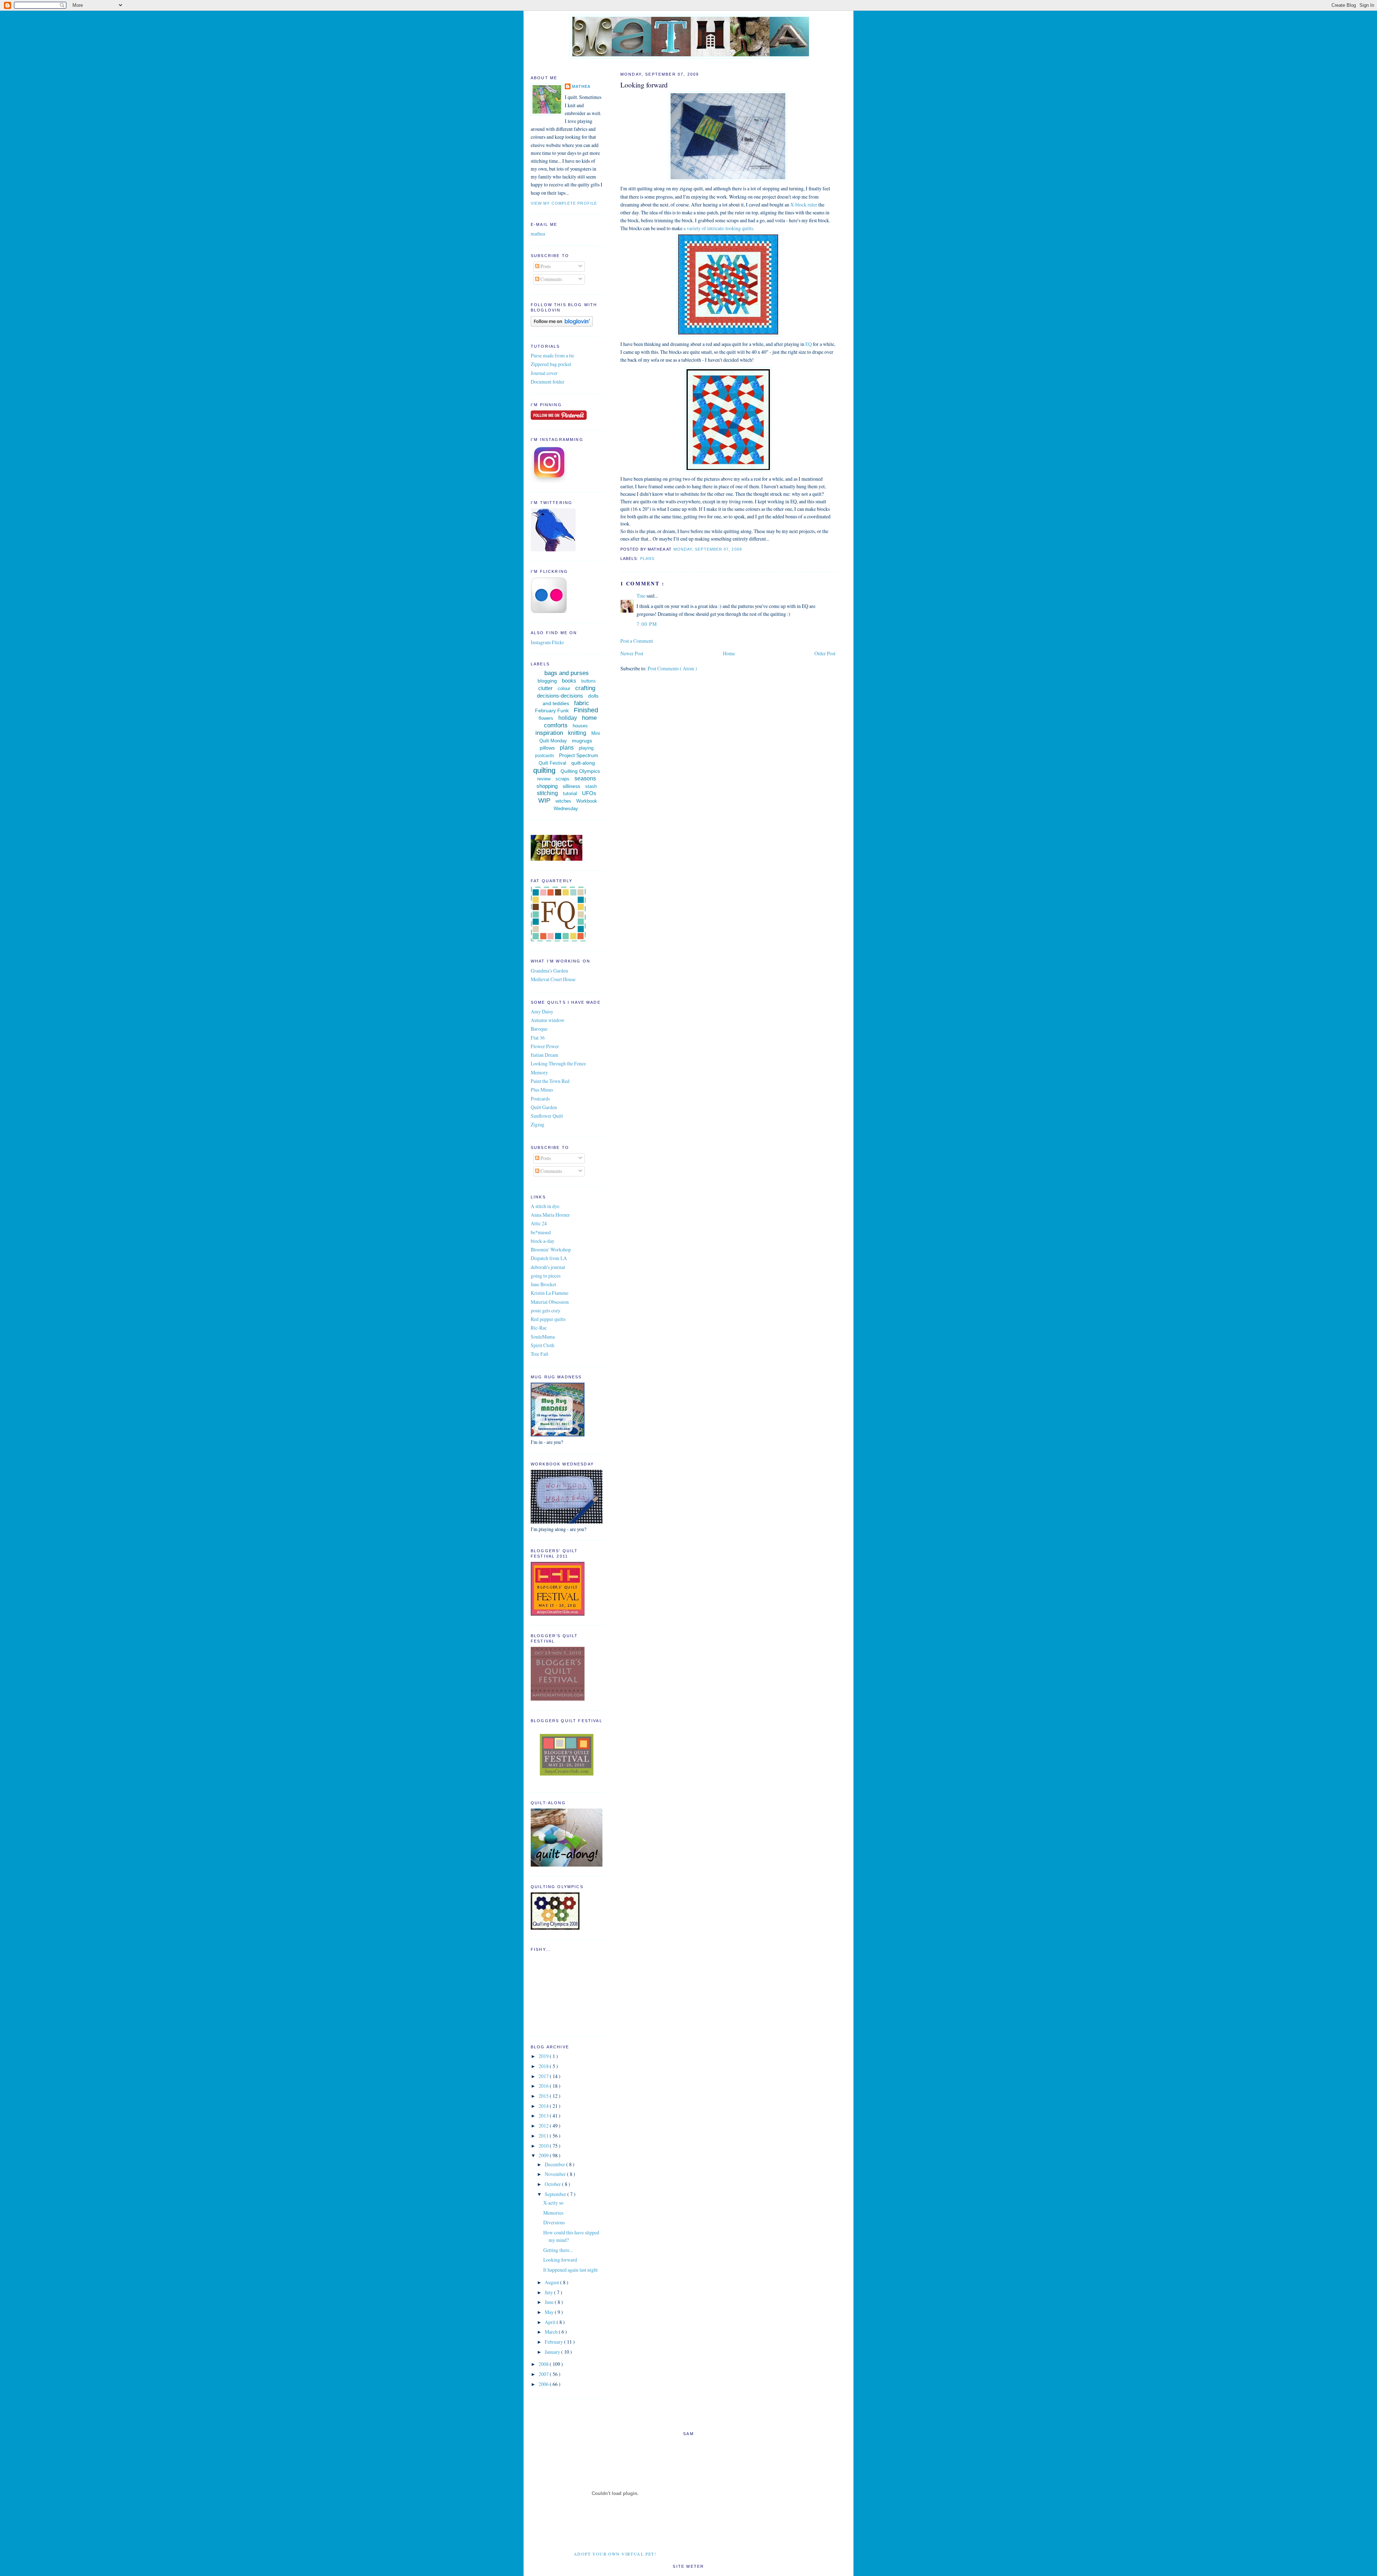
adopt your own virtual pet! (615, 2554)
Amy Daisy (542, 1011)
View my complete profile (564, 203)
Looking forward (644, 85)
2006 (544, 2384)
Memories (553, 2213)
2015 (544, 2096)
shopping (547, 786)
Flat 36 (538, 1038)
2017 (544, 2076)
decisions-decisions (560, 696)
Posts (545, 266)
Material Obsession (550, 1302)
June (550, 2302)
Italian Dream (545, 1055)
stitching (547, 793)
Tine (642, 596)
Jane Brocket (543, 1284)
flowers (546, 718)
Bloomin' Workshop (551, 1249)
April (551, 2322)
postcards (545, 756)
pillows (547, 748)
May (550, 2312)
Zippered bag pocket (551, 364)
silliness (571, 786)
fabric (582, 703)
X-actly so (553, 2203)
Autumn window (548, 1020)
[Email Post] (744, 549)
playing (586, 748)
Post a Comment (637, 641)
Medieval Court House (553, 979)
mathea (581, 86)
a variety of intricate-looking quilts (718, 228)
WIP (544, 800)
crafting (585, 688)
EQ (809, 344)
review (544, 779)
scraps (562, 779)
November (556, 2174)
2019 (544, 2056)
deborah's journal (548, 1267)
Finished (586, 710)
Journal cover (544, 373)
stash (591, 786)
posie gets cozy (546, 1310)
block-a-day (543, 1241)
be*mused (541, 1232)
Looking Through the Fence (558, 1063)
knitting (577, 733)
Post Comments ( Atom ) (672, 668)
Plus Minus (542, 1090)
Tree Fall (540, 1354)
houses (580, 726)
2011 (544, 2136)
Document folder (548, 382)
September (556, 2194)
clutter (545, 688)
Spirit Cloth (543, 1345)
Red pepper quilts (548, 1319)
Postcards (540, 1099)
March (552, 2332)
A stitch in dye (545, 1206)
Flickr (558, 642)
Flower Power (545, 1046)
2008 (544, 2364)
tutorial (570, 793)
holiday (568, 718)
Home (729, 653)
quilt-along (583, 763)
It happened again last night (571, 2270)
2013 (544, 2116)
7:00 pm (647, 624)
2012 (544, 2126)
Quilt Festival (552, 763)
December (555, 2164)
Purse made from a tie (552, 355)
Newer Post (632, 653)
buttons (588, 681)
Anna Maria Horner (550, 1215)
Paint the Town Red (550, 1081)
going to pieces (546, 1276)
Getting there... (558, 2250)
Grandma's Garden (549, 971)
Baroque (539, 1029)
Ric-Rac (539, 1328)
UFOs (589, 793)
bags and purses (567, 673)
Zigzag (538, 1124)
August (552, 2282)
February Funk (552, 710)
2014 (544, 2106)
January (553, 2352)
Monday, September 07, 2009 (708, 549)
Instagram (541, 642)
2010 (544, 2146)
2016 (544, 2086)
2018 (544, 2066)
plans (647, 559)
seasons (585, 778)
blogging (547, 681)
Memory (539, 1072)
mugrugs (582, 741)
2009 (544, 2155)
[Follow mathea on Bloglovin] (562, 325)
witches (563, 801)
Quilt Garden (544, 1107)
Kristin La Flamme (550, 1293)
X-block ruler (804, 205)
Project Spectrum (579, 755)
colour (564, 688)
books (569, 681)
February (554, 2342)
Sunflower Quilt (547, 1116)
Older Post (825, 653)
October (553, 2184)
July (549, 2292)
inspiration (549, 733)
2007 (544, 2374)
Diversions (554, 2222)
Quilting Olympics (580, 771)
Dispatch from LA (549, 1258)
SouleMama (543, 1337)
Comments (551, 279)
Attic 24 (539, 1223)
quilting (544, 770)
